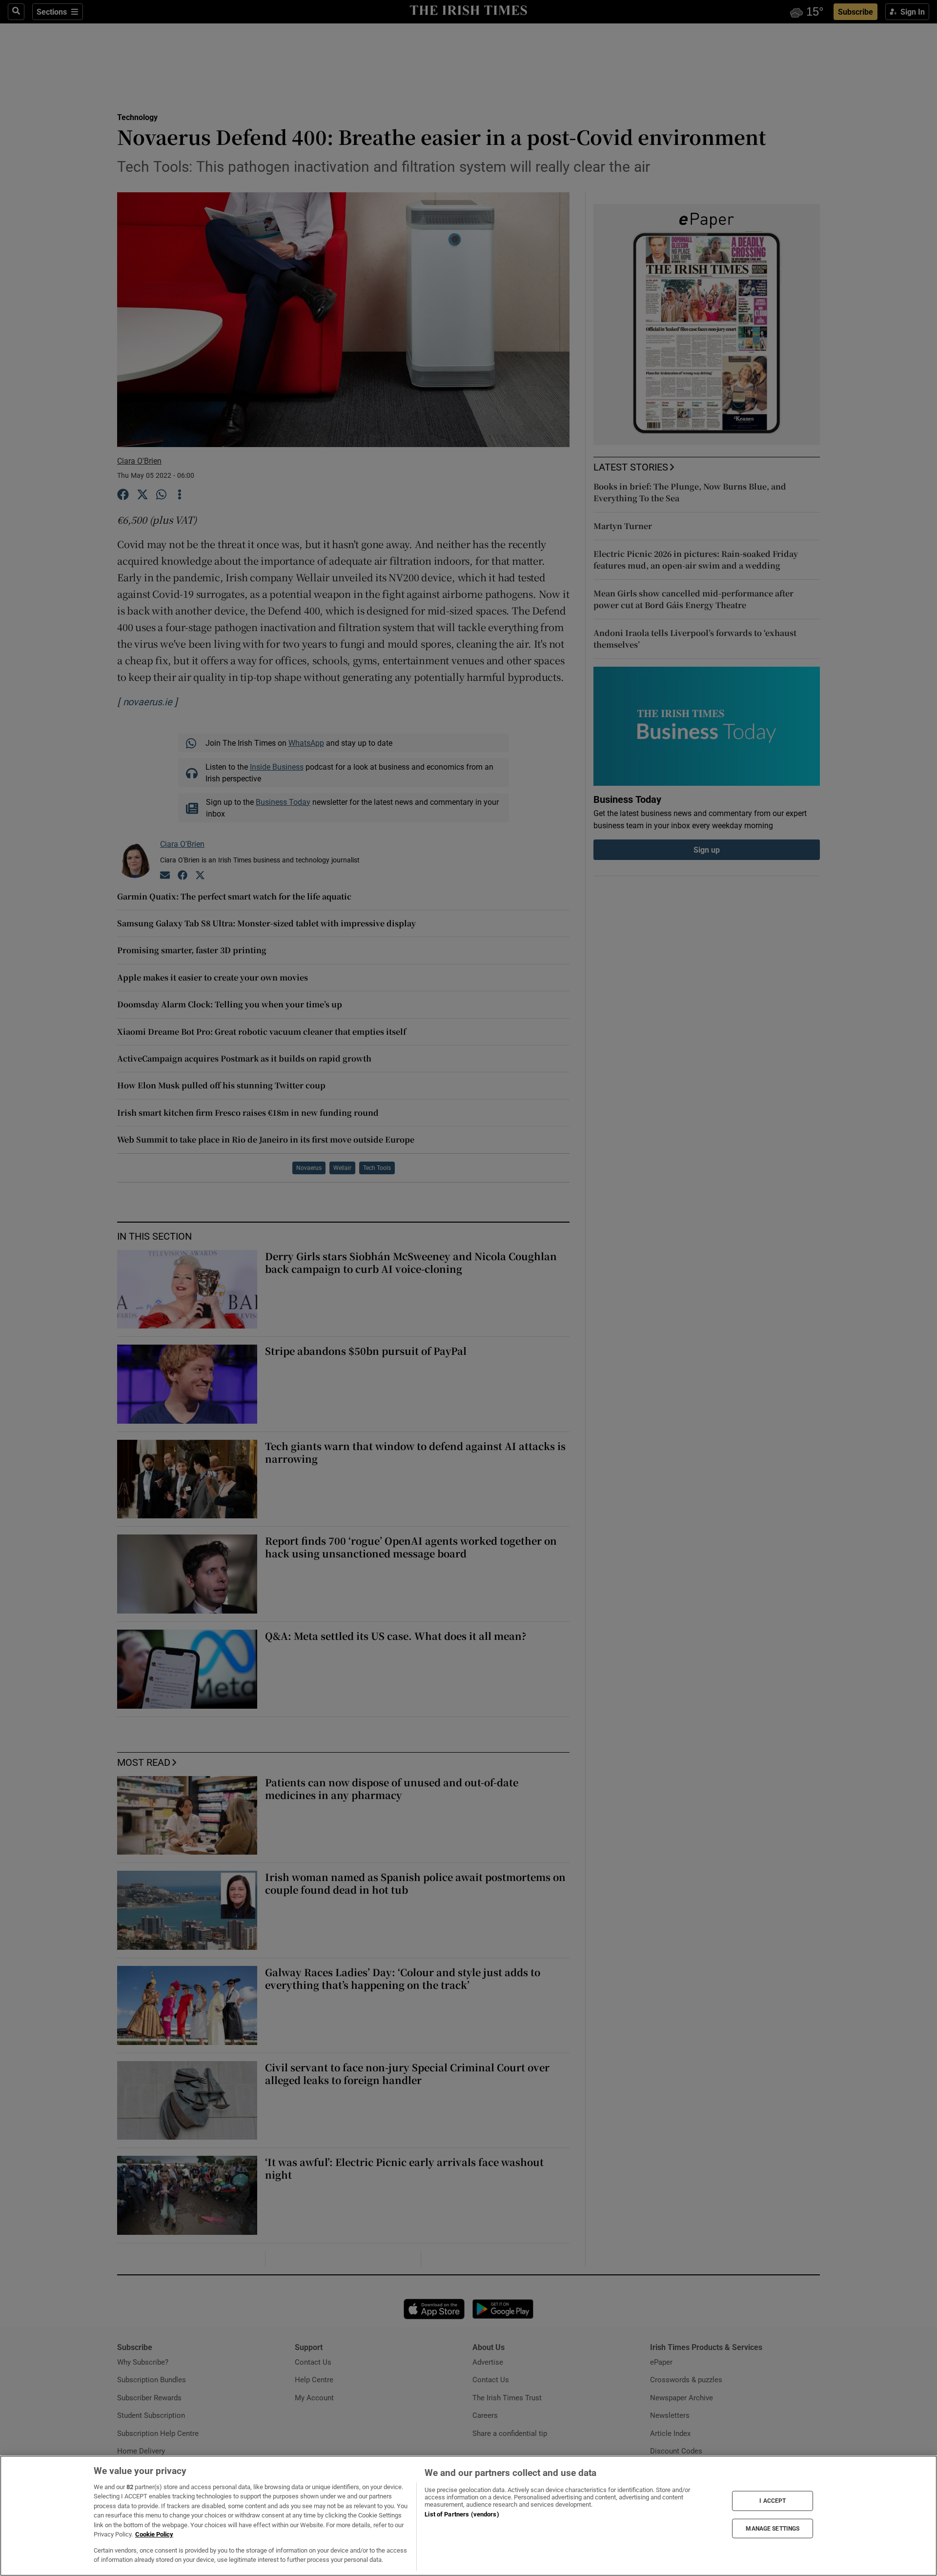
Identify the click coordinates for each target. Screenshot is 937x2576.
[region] (468, 2516)
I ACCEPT (773, 2501)
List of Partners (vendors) (462, 2514)
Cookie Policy (154, 2534)
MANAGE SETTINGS (773, 2528)
